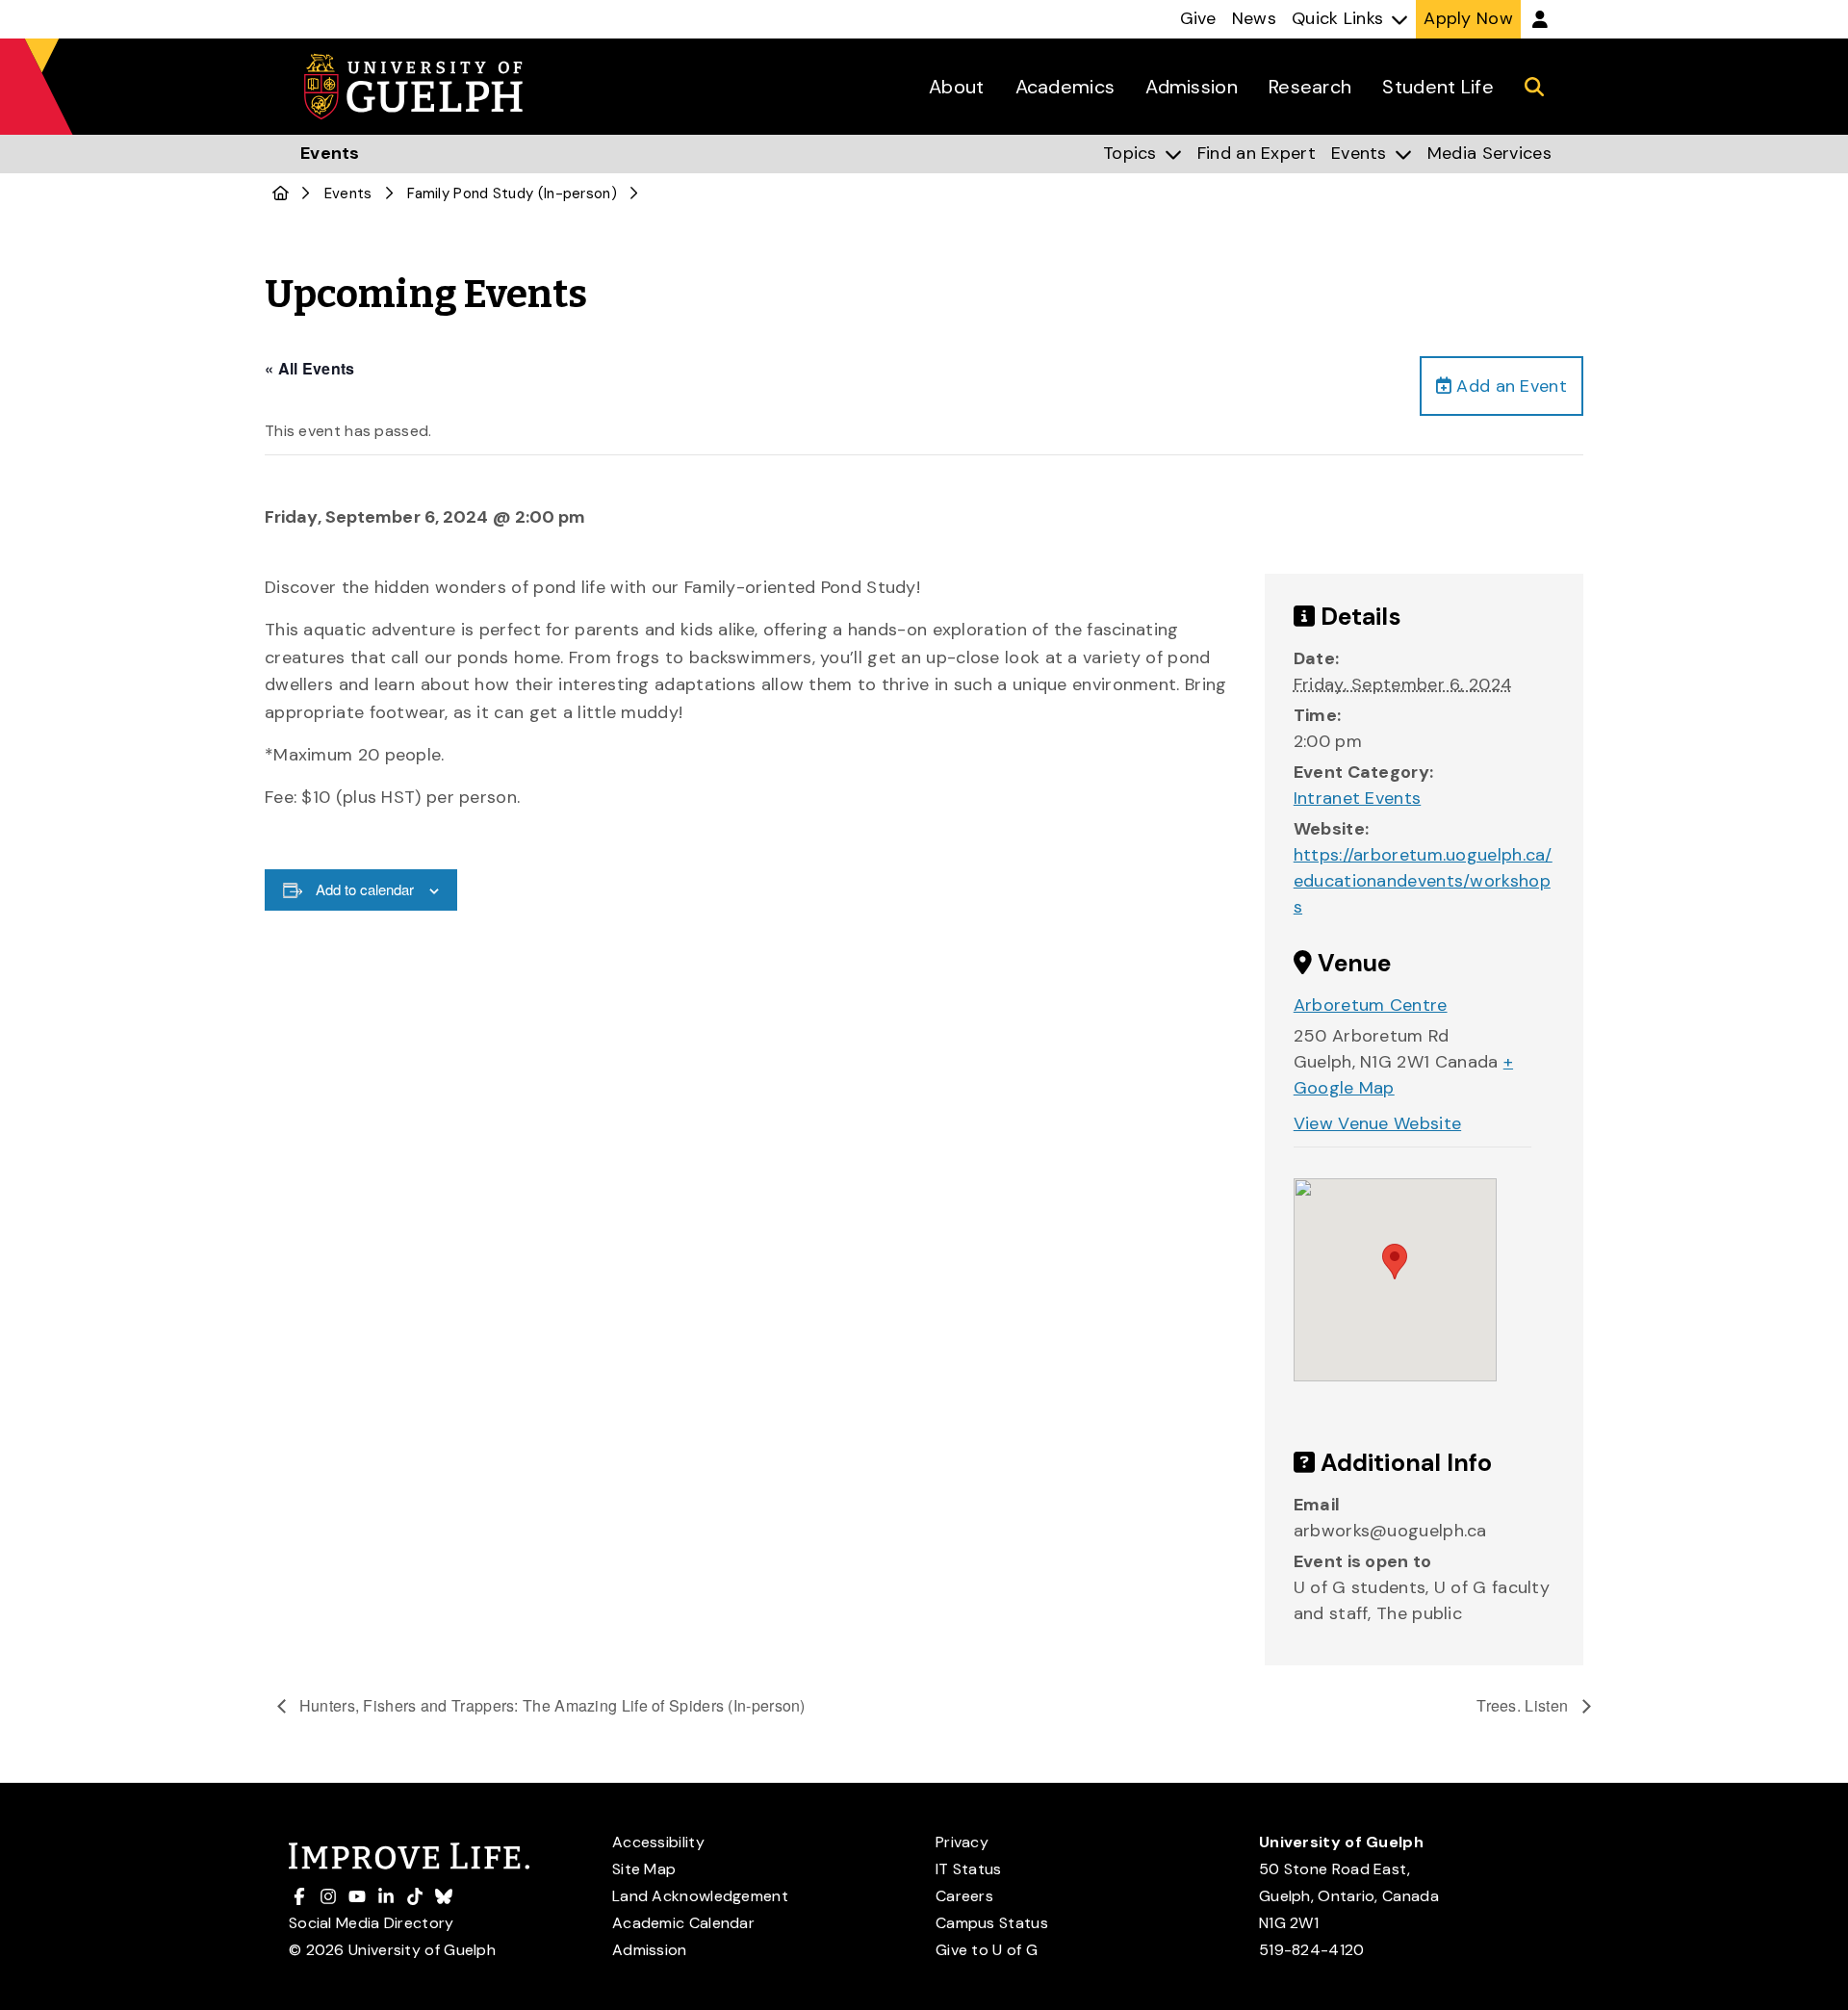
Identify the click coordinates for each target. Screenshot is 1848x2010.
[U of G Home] (281, 193)
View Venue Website (1377, 1123)
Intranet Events (1358, 798)
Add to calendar (365, 889)
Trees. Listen (1524, 1705)
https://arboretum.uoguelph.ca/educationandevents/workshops (1423, 881)
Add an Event (1509, 386)
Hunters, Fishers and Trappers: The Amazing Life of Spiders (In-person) (551, 1705)
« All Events (310, 368)
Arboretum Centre (1371, 1005)
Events (348, 193)
